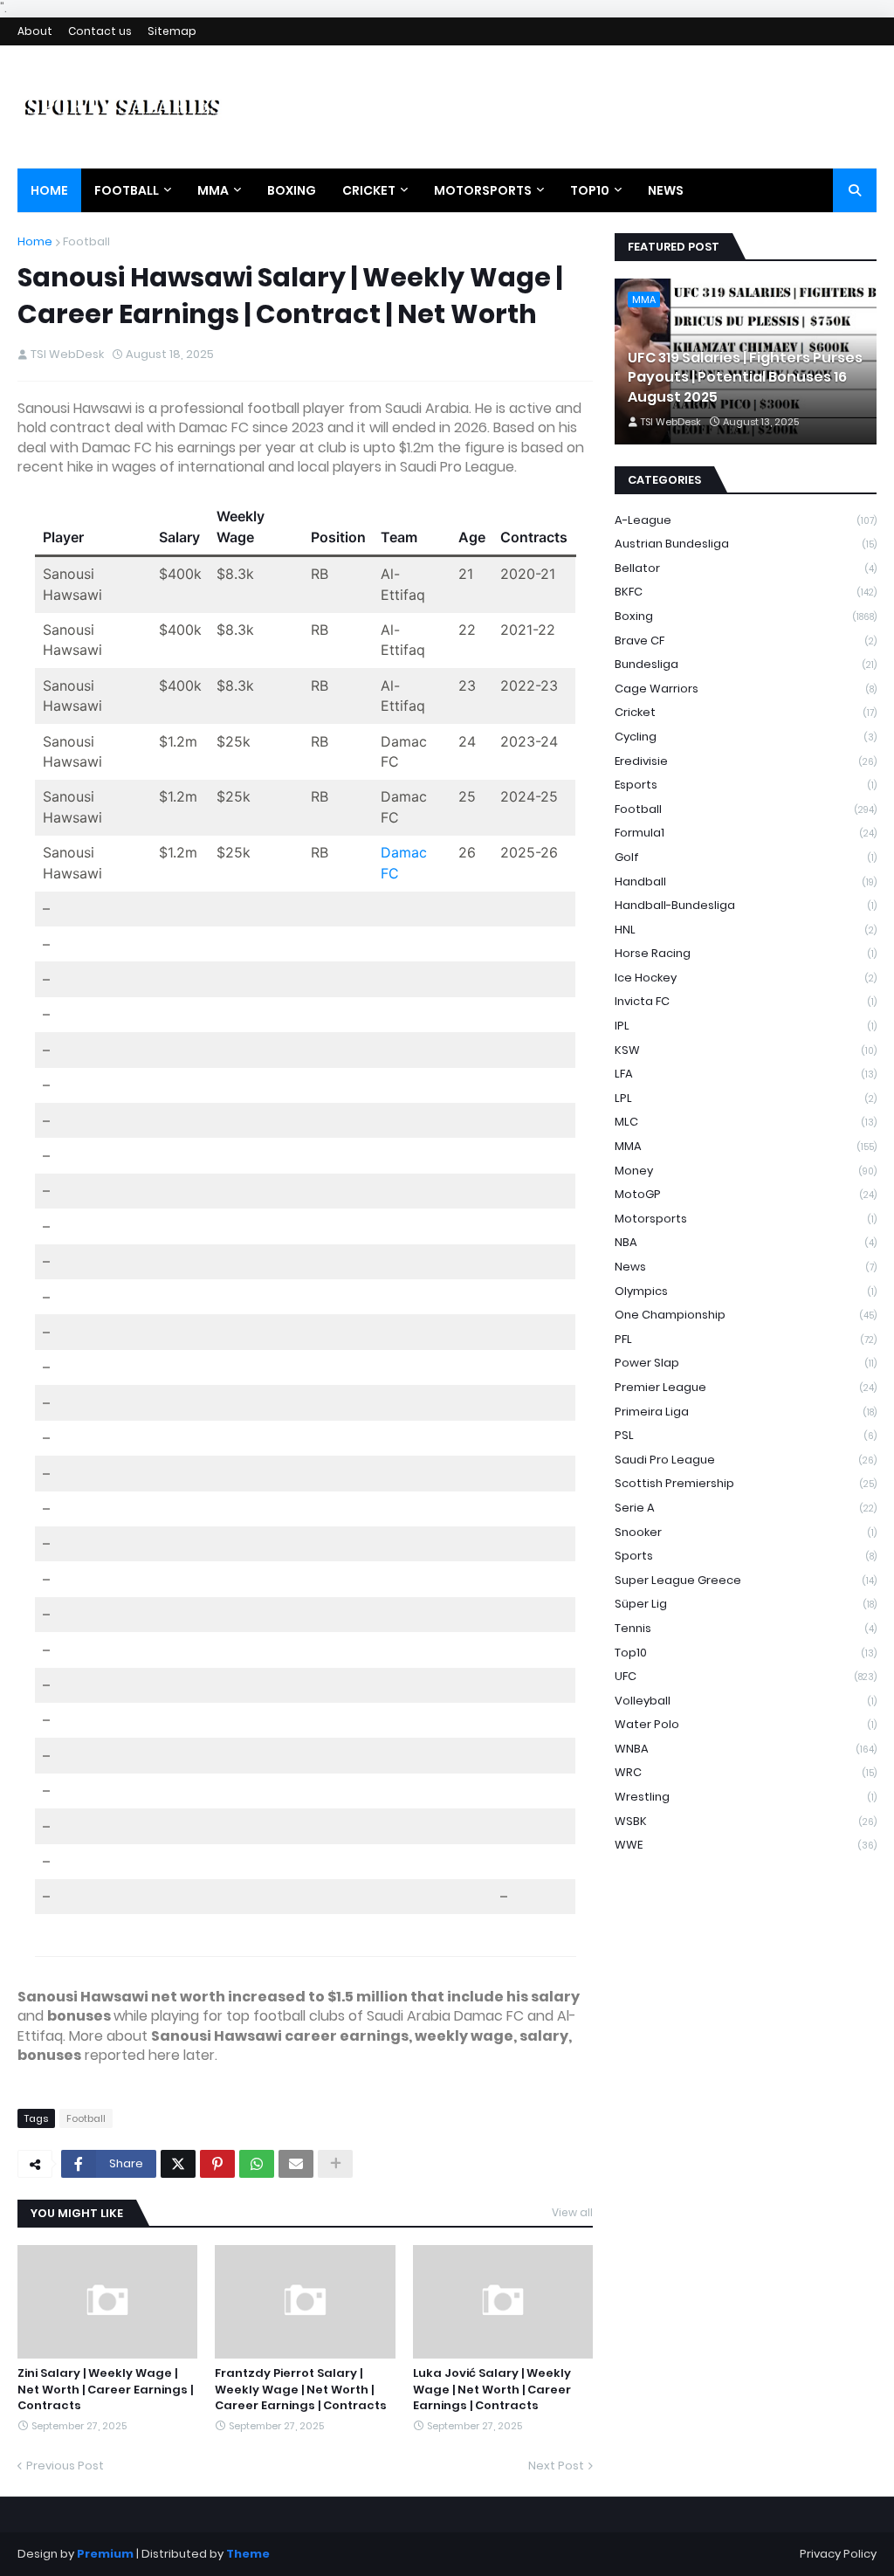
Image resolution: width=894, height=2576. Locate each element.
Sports (746, 1556)
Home (35, 241)
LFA (746, 1074)
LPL (746, 1098)
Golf (746, 857)
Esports (746, 785)
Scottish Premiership (746, 1483)
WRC (746, 1772)
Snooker (746, 1532)
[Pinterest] (217, 2164)
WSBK (746, 1821)
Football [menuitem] (127, 190)
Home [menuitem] (49, 190)
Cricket (746, 712)
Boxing (746, 616)
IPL (746, 1026)
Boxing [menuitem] (292, 190)
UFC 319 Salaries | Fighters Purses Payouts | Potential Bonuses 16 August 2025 (745, 378)
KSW (746, 1050)
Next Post (556, 2466)
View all (572, 2212)
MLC (746, 1122)
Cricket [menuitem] (369, 190)
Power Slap (746, 1363)
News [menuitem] (666, 190)
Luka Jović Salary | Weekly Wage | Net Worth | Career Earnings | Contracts (492, 2389)
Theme (248, 2554)
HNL (746, 930)
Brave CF (746, 641)
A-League (746, 520)
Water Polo (746, 1724)
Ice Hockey (746, 978)
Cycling (746, 737)
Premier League (746, 1387)
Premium (105, 2554)
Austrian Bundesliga (746, 544)
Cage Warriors (746, 689)
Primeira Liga (746, 1412)
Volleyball (746, 1701)
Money (746, 1171)
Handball (746, 882)
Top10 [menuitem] (590, 190)
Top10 (746, 1653)
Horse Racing (746, 953)
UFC (746, 1676)
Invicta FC (746, 1001)
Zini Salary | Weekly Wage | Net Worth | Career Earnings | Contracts (105, 2389)
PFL (746, 1339)
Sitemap (172, 31)
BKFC (746, 592)
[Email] (296, 2164)
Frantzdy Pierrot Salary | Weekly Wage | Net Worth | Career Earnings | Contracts (301, 2389)
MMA (746, 1146)
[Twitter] (178, 2164)
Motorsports (746, 1219)
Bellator (746, 568)
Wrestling (746, 1797)
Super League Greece (746, 1580)
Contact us (100, 31)
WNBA (746, 1749)
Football (86, 241)
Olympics (746, 1291)
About (35, 31)
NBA (746, 1242)
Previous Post (65, 2466)
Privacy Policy (838, 2554)
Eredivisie (746, 761)
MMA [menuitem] (213, 190)
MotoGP (746, 1194)
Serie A (746, 1508)
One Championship (746, 1315)
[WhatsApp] (257, 2164)
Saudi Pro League (746, 1460)
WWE (746, 1845)
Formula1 (746, 833)
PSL (746, 1435)
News (746, 1267)
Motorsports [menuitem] (483, 190)
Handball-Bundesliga (746, 905)
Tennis (746, 1628)
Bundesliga (746, 664)
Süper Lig (746, 1604)
